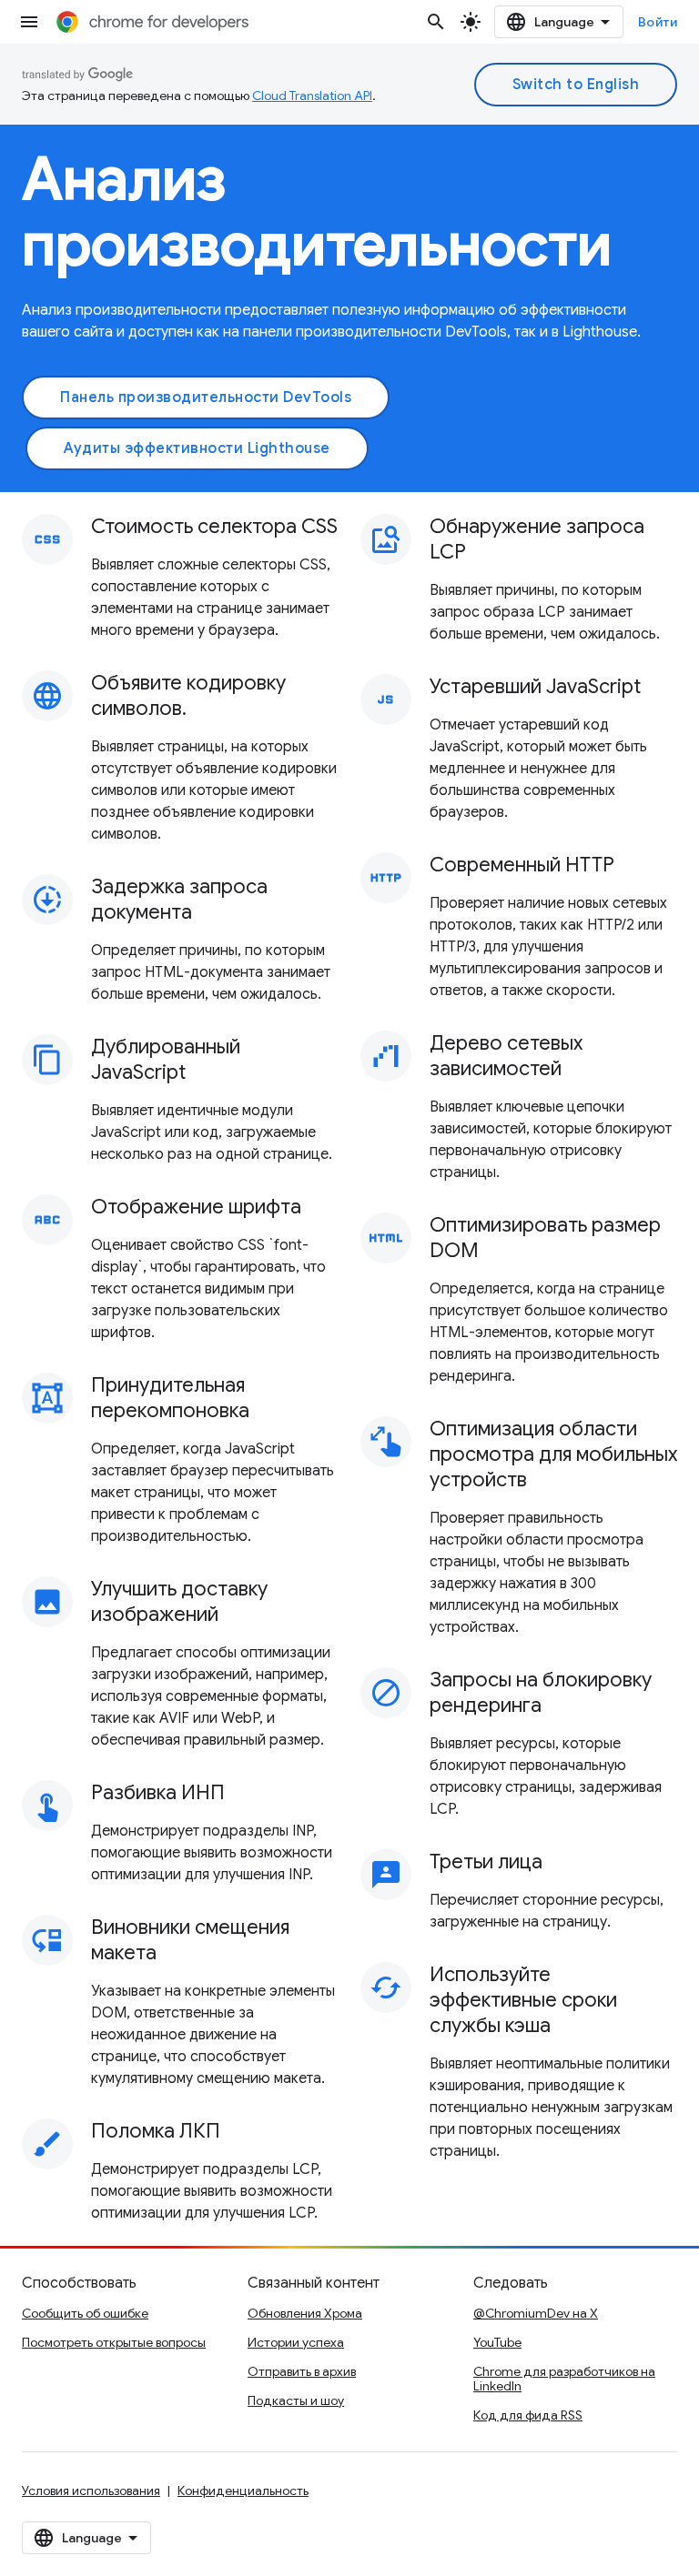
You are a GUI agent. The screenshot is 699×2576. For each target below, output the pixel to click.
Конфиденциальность (243, 2490)
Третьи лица (486, 1862)
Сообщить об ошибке (85, 2313)
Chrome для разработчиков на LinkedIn (564, 2379)
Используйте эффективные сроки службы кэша (523, 2000)
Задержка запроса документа (179, 899)
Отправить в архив (302, 2371)
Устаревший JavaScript (535, 686)
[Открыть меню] (29, 22)
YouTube (497, 2342)
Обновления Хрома (305, 2313)
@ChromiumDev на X (536, 2313)
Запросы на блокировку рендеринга (541, 1692)
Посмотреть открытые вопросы (114, 2342)
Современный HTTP (522, 865)
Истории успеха (296, 2342)
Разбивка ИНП (158, 1792)
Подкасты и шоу (296, 2400)
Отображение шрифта (196, 1207)
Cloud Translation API (312, 96)
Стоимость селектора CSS (214, 526)
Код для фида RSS (528, 2415)
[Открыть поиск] (436, 22)
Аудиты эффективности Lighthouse (197, 448)
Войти (658, 22)
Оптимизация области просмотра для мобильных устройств (553, 1454)
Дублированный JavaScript (166, 1059)
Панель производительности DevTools (206, 397)
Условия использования (91, 2490)
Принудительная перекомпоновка (170, 1398)
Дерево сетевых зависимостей (506, 1056)
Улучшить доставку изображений (179, 1601)
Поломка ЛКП (156, 2131)
